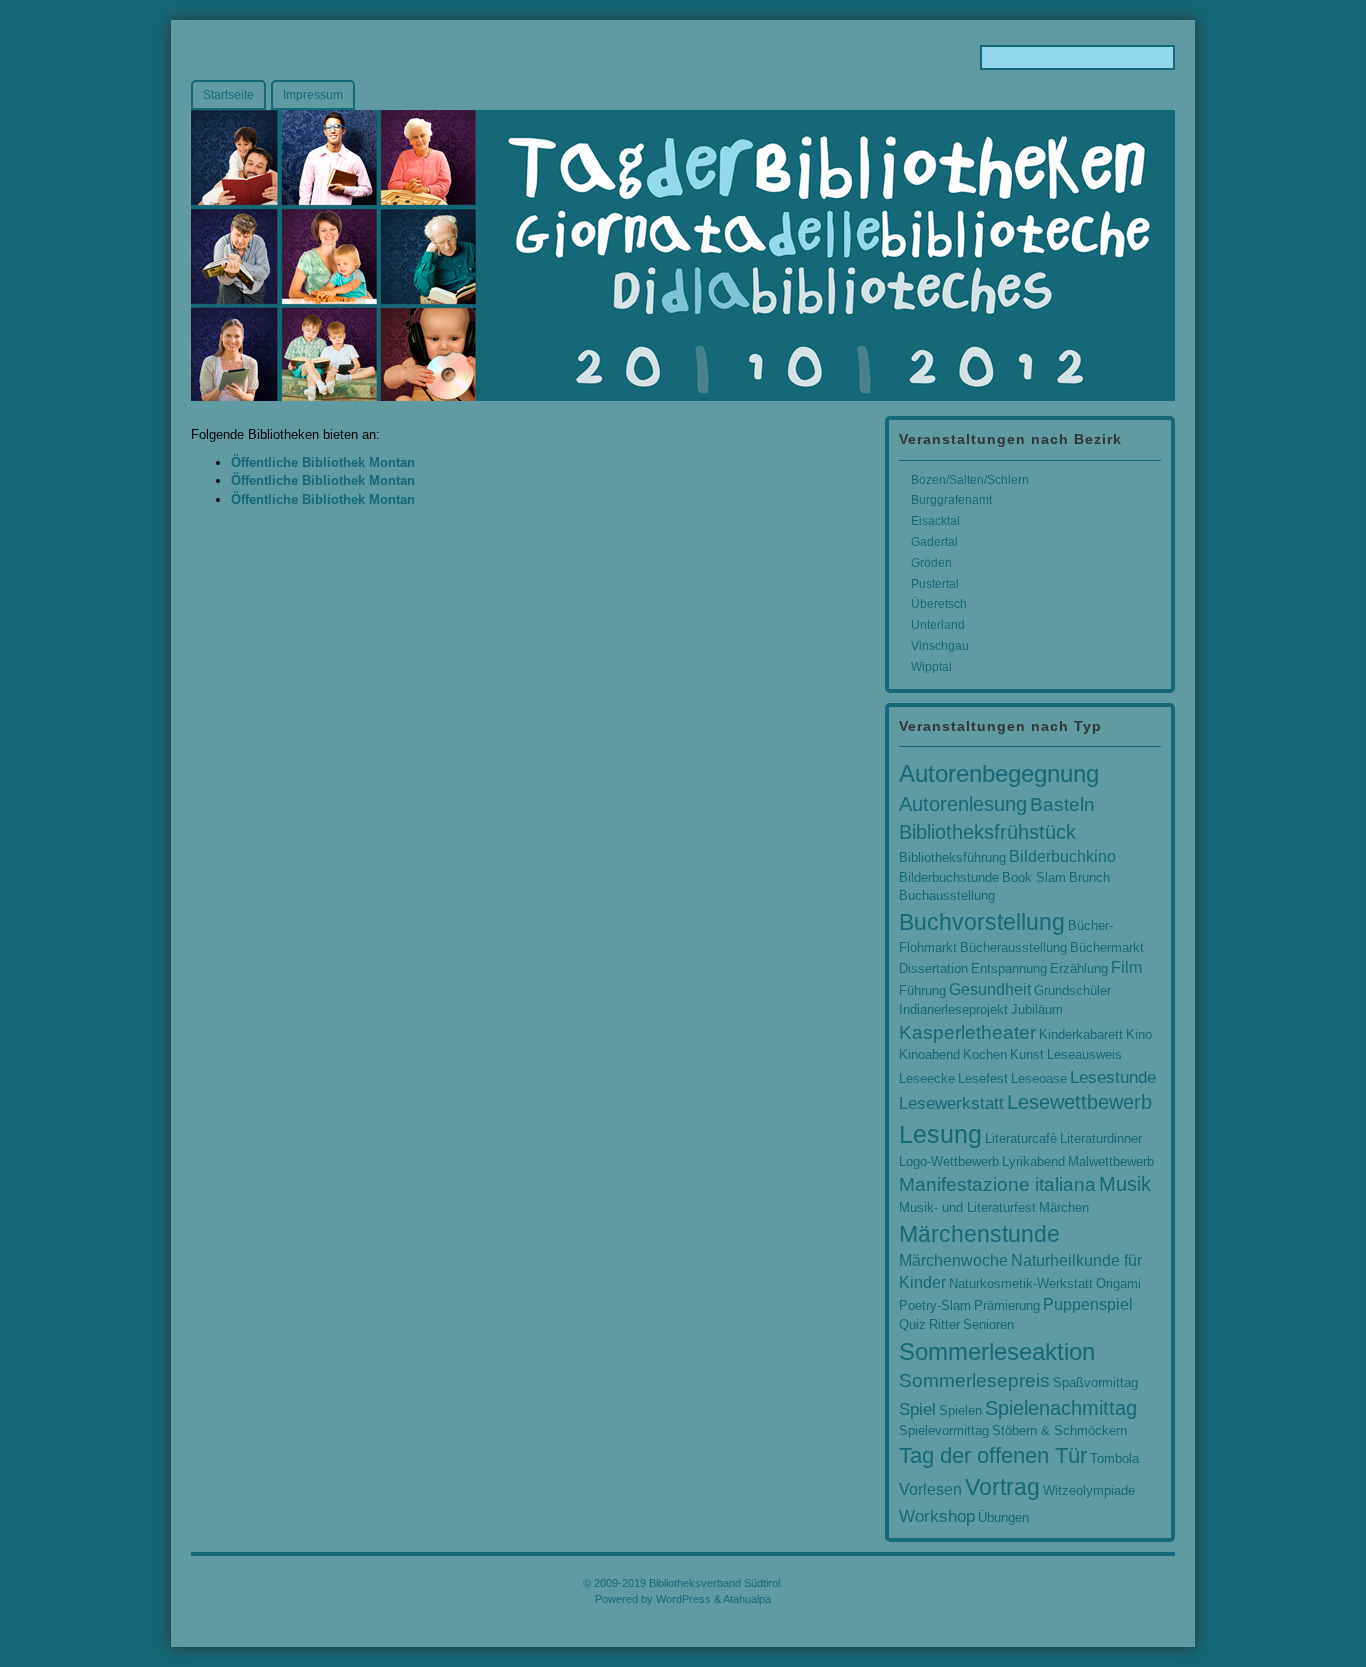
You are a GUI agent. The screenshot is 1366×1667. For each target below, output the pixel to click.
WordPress (683, 1599)
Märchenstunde (979, 1234)
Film (1126, 967)
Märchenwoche (953, 1260)
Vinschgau (940, 646)
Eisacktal (935, 521)
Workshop (937, 1516)
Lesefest (983, 1078)
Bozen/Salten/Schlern (970, 480)
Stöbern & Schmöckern (1059, 1430)
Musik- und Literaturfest (967, 1207)
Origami (1118, 1283)
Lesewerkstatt (951, 1103)
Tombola (1114, 1458)
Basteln (1062, 804)
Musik (1125, 1184)
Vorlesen (930, 1489)
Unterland (938, 625)
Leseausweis (1084, 1054)
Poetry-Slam (935, 1305)
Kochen (985, 1054)
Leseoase (1039, 1078)
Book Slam (1034, 877)
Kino (1139, 1034)
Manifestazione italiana (997, 1184)
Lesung (940, 1134)
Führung (922, 990)
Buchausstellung (947, 895)
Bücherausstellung (1013, 947)
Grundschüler (1072, 990)
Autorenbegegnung (999, 773)
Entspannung (1009, 968)
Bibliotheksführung (952, 857)
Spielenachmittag (1061, 1408)
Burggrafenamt (951, 500)
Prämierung (1007, 1305)
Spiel (917, 1409)
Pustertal (935, 584)
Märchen (1064, 1207)
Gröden (931, 563)
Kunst (1027, 1054)
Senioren (988, 1324)
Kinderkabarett (1081, 1034)
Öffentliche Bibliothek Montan (323, 462)
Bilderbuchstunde (949, 877)
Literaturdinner (1101, 1138)
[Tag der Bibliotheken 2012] (683, 255)
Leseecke (927, 1078)
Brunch (1089, 877)
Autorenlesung (963, 804)
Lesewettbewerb (1079, 1102)
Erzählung (1079, 968)
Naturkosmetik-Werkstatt (1021, 1283)
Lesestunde (1113, 1077)
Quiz (912, 1324)
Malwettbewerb (1111, 1161)
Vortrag (1002, 1487)
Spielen (960, 1410)
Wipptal (931, 667)
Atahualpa (747, 1599)
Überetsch (939, 604)
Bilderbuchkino (1062, 856)
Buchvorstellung (982, 922)
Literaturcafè (1021, 1138)
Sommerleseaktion (997, 1351)
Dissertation (933, 968)
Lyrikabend (1033, 1161)
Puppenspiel (1088, 1304)
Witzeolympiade (1089, 1490)
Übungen (1003, 1517)
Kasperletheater (967, 1032)
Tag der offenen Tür (993, 1456)
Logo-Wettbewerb (949, 1161)
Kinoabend (929, 1054)
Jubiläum (1037, 1009)
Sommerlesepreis (974, 1380)
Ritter (944, 1324)
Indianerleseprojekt (953, 1009)
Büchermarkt (1107, 947)
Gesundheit (990, 989)
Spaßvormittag (1095, 1382)
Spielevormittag (944, 1430)
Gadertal (934, 542)
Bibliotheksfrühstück (987, 832)
